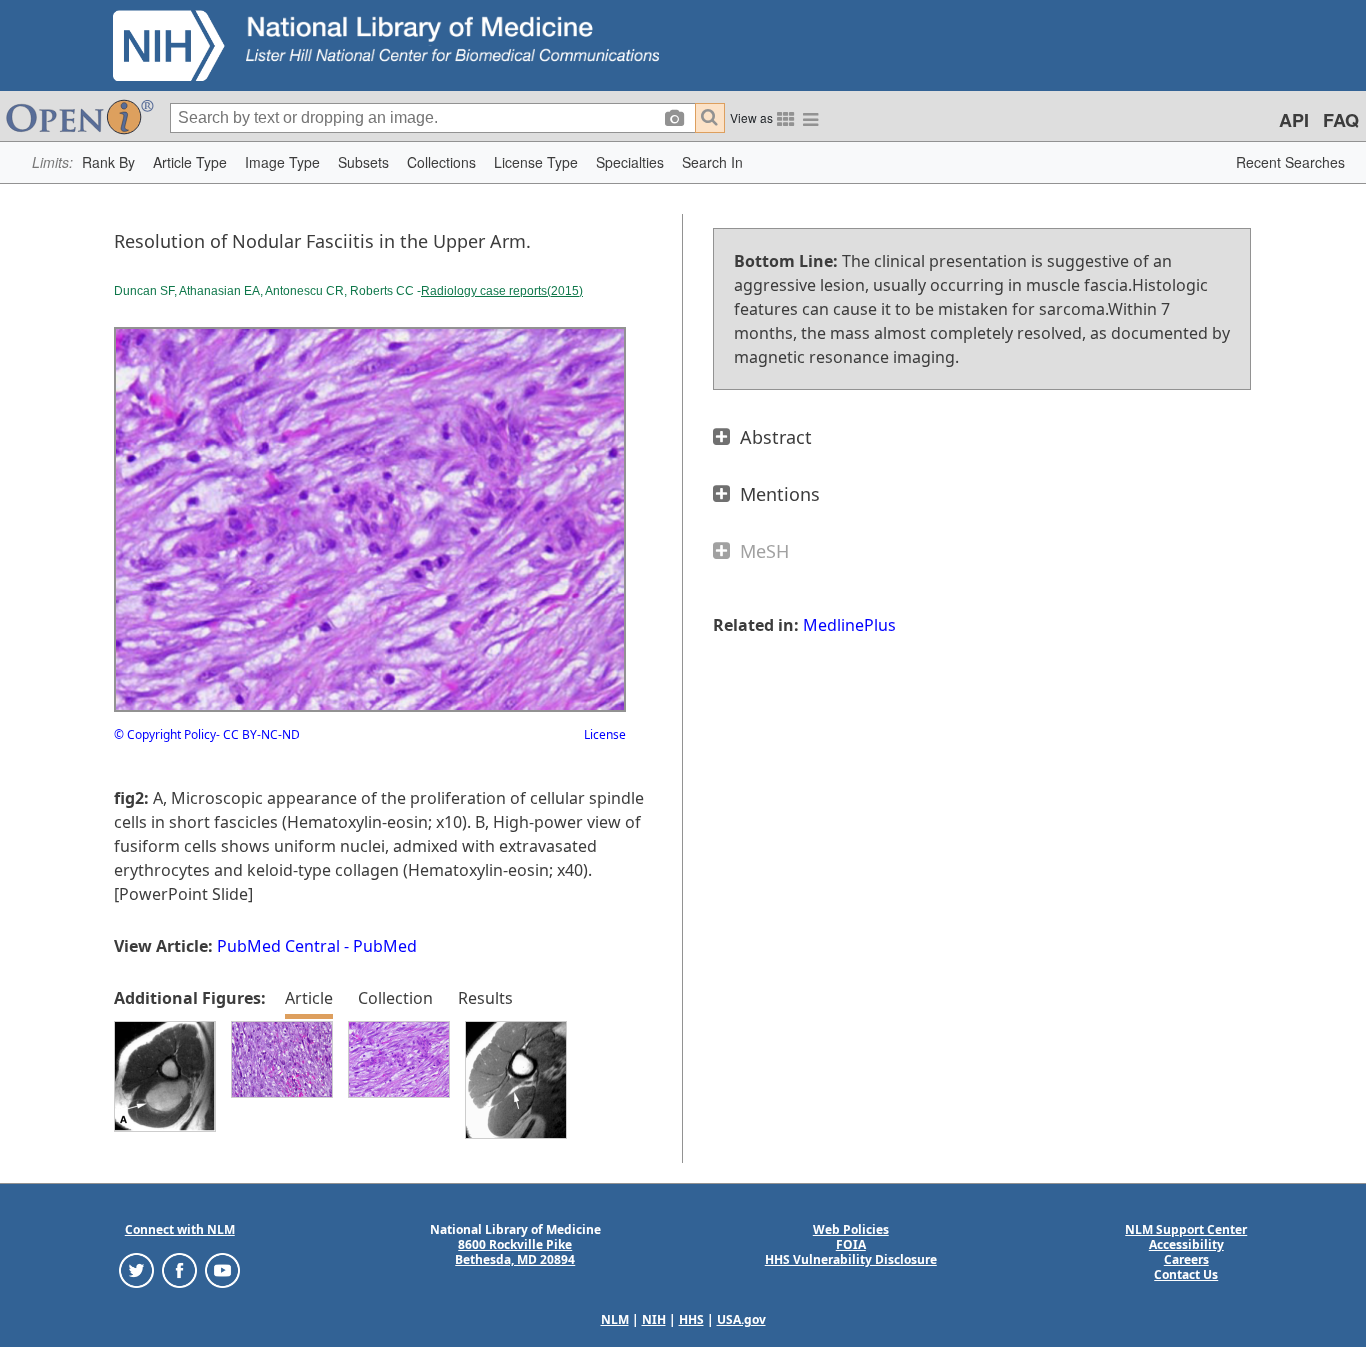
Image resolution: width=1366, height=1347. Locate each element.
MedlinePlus (849, 625)
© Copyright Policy (165, 734)
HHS (691, 1319)
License (605, 734)
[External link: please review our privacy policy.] (136, 1269)
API (1294, 120)
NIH (654, 1319)
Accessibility (1186, 1244)
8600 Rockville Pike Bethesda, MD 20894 (515, 1252)
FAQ (1341, 120)
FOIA (851, 1244)
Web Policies (851, 1229)
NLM (615, 1319)
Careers (1186, 1259)
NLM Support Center (1186, 1229)
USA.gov (741, 1319)
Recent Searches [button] (1290, 162)
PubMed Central (278, 946)
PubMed (385, 946)
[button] (108, 162)
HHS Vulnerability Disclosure (851, 1259)
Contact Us (1186, 1274)
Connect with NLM (180, 1229)
